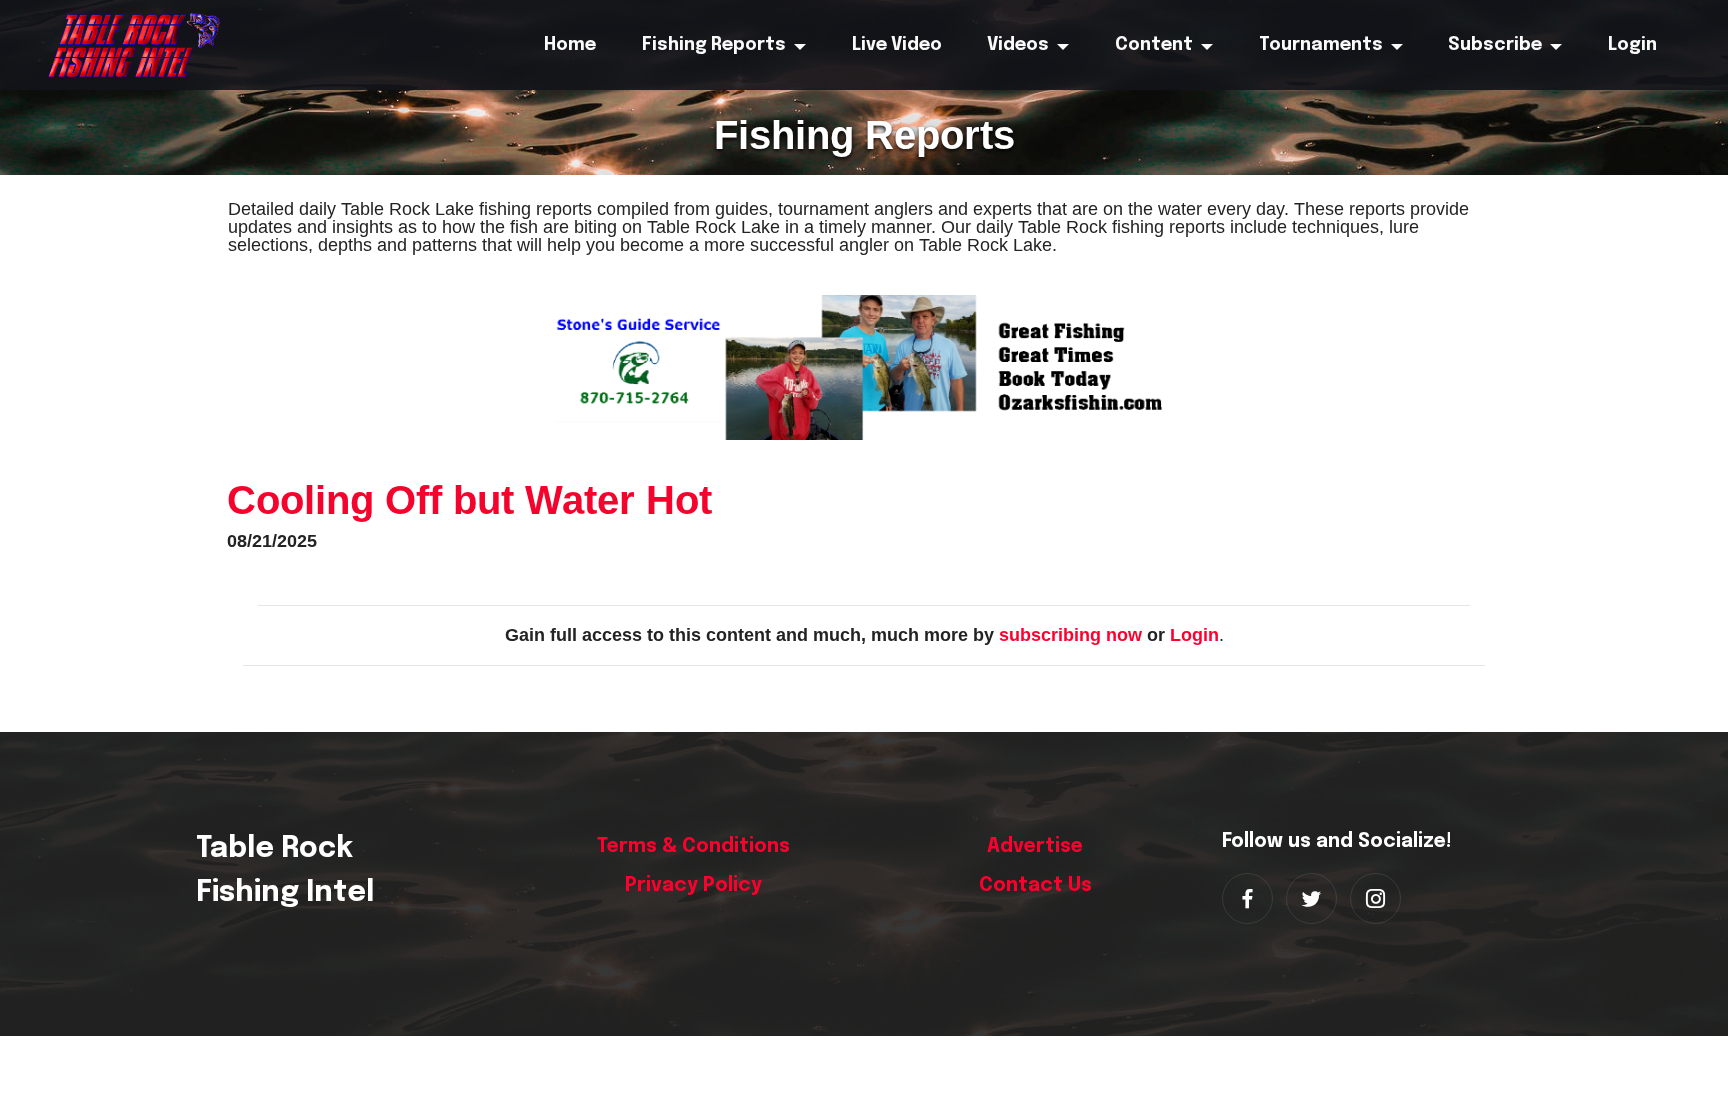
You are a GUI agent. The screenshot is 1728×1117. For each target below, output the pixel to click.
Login (1194, 635)
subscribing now (1070, 635)
